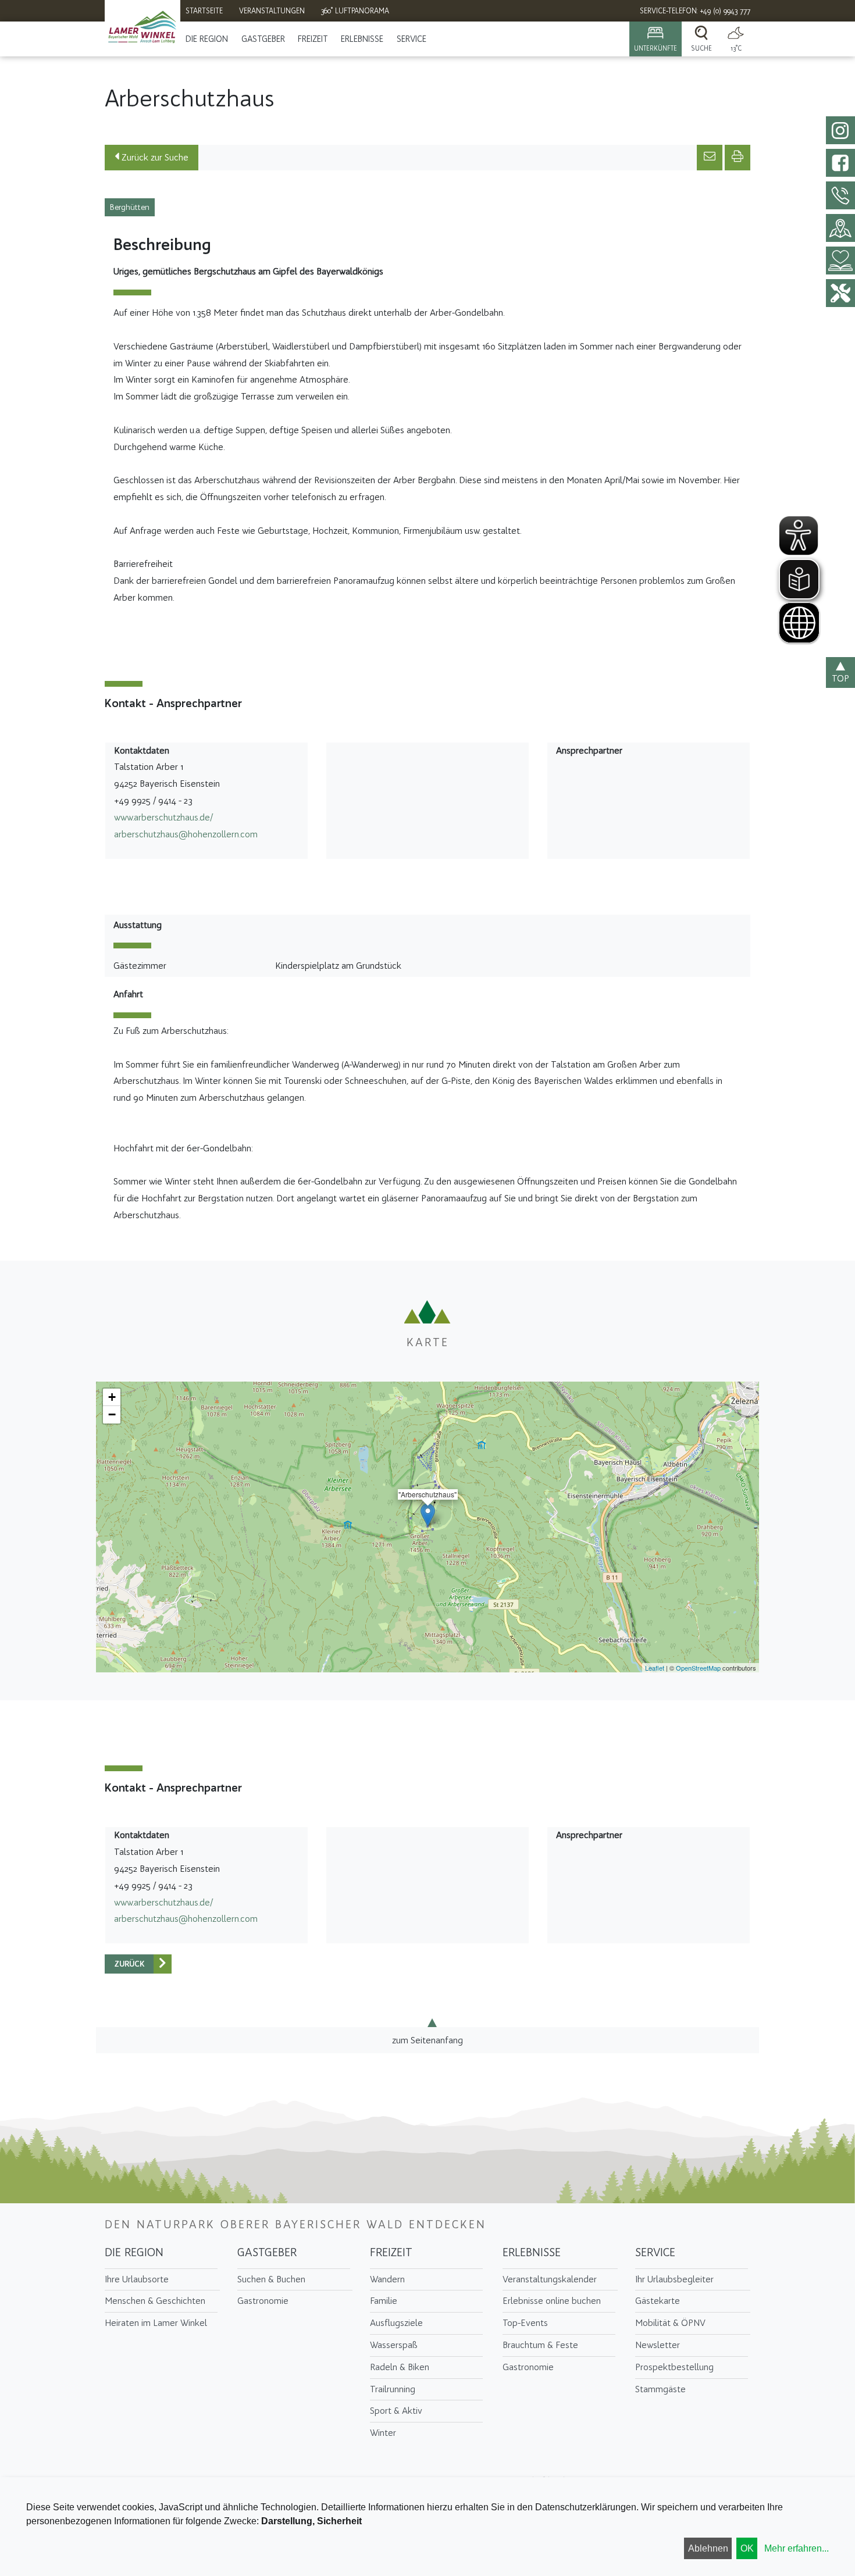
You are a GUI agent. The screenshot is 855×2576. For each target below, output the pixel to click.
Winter (383, 2433)
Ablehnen (708, 2548)
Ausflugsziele (396, 2323)
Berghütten (130, 207)
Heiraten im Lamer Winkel (156, 2323)
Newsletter (658, 2345)
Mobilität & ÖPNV (670, 2323)
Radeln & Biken (400, 2367)
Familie (384, 2301)
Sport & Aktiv (396, 2411)
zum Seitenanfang (427, 2040)
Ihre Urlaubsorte (137, 2279)
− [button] (112, 1414)
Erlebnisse (362, 39)
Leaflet (655, 1668)
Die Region (207, 39)
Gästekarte (658, 2301)
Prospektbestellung (674, 2367)
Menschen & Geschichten (155, 2301)
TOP (840, 678)
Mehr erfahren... (797, 2548)
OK (747, 2548)
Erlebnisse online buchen (552, 2301)
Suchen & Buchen (271, 2279)
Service (412, 39)
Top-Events (525, 2323)
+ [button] (112, 1397)
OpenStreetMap (698, 1668)
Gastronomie (263, 2301)
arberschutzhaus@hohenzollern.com (186, 834)
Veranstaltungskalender (550, 2279)
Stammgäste (660, 2389)
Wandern (387, 2279)
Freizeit (313, 39)
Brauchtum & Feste (540, 2345)
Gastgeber (263, 39)
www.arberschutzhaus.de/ (163, 817)
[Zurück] (163, 1964)
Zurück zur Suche (154, 157)
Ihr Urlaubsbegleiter (674, 2279)
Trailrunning (393, 2389)
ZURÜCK (129, 1964)
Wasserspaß (394, 2345)
